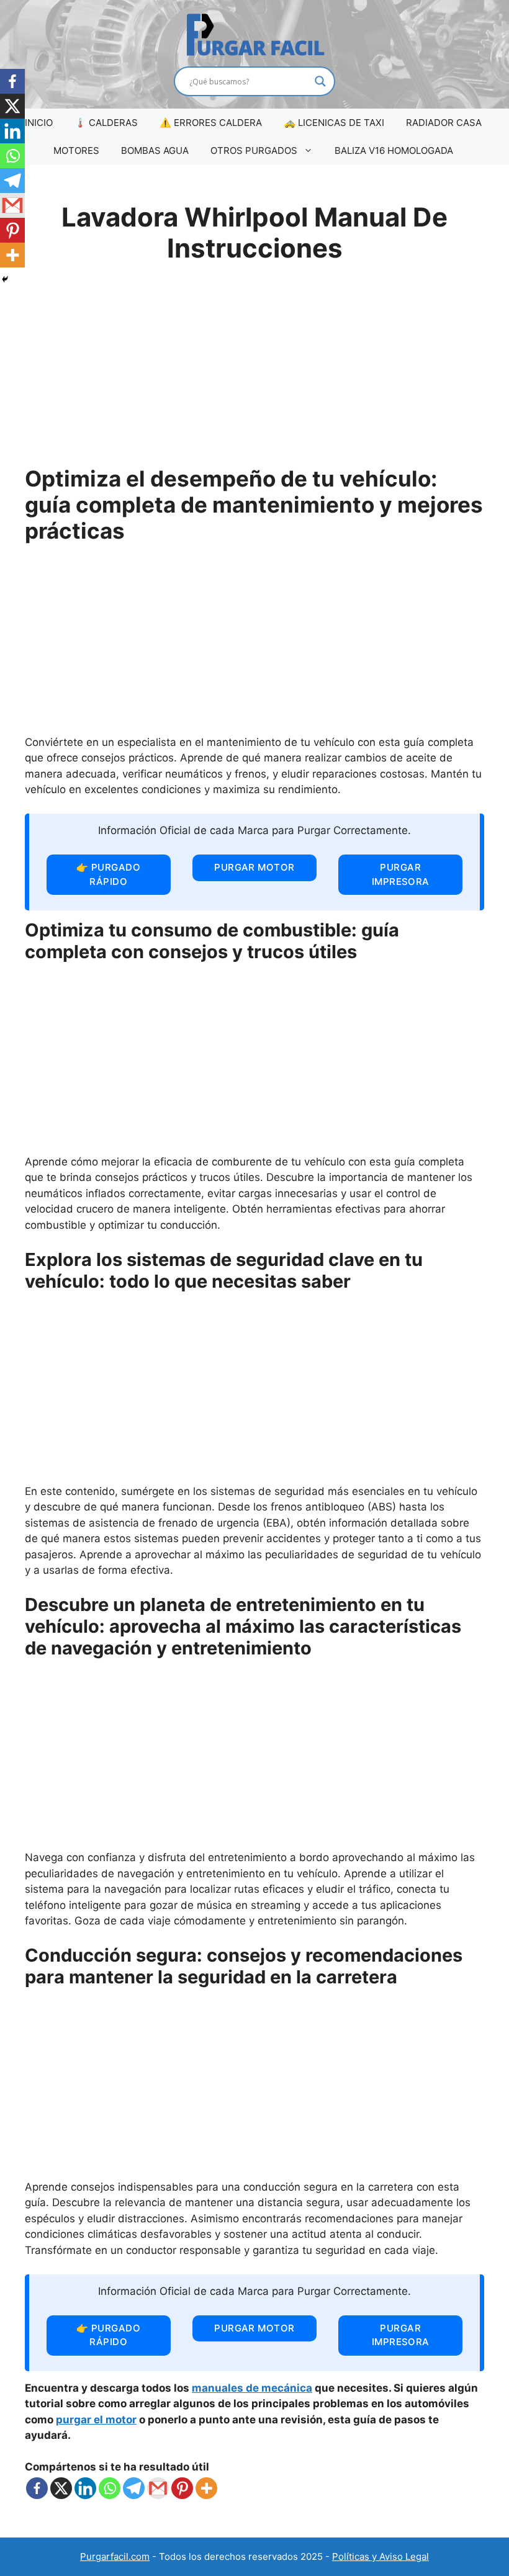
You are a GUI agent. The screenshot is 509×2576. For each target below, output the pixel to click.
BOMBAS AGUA (155, 150)
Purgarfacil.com (115, 2556)
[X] (61, 2488)
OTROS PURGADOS (254, 150)
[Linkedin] (85, 2488)
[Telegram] (134, 2488)
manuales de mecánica (252, 2388)
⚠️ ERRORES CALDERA (211, 123)
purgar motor (254, 867)
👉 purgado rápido (108, 874)
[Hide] (5, 279)
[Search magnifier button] (320, 81)
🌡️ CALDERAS (106, 123)
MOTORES (76, 150)
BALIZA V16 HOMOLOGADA (394, 150)
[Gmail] (158, 2488)
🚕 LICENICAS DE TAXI (334, 123)
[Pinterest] (182, 2488)
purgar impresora (401, 874)
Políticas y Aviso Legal (381, 2556)
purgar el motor (96, 2420)
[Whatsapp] (110, 2488)
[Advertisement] (254, 372)
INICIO (39, 123)
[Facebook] (37, 2488)
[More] (206, 2488)
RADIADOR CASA (444, 123)
